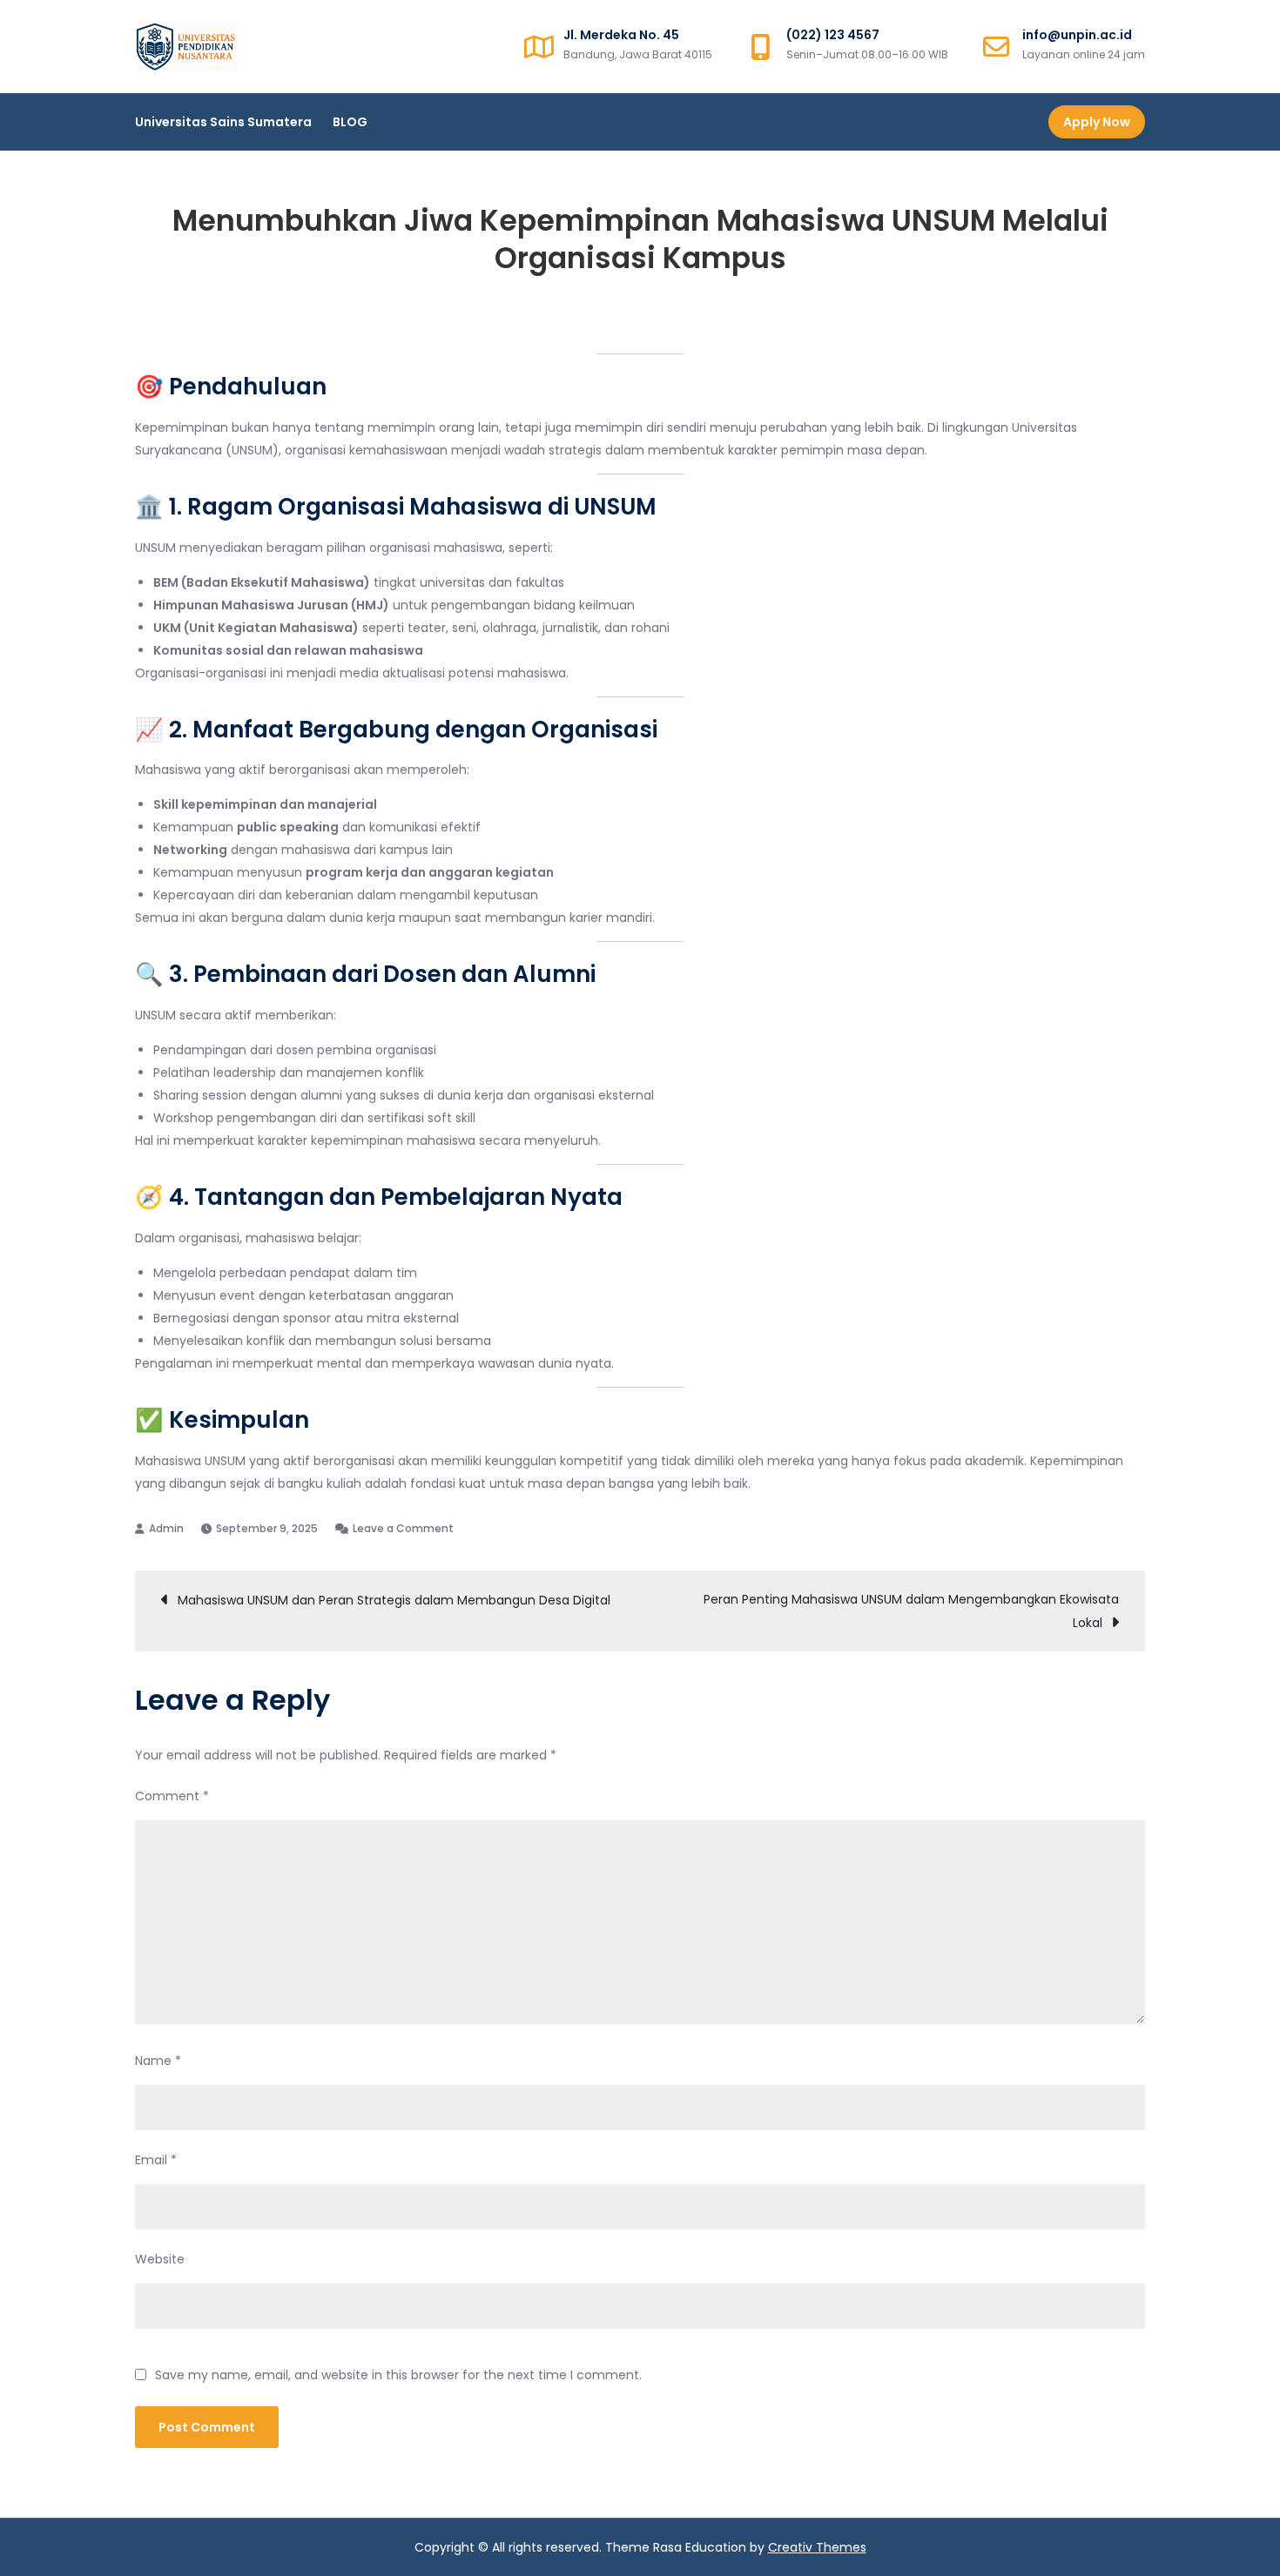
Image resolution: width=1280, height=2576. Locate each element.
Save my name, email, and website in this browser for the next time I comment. (398, 2375)
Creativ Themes (817, 2547)
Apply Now (1097, 122)
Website (160, 2259)
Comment (172, 1796)
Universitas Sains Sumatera (223, 122)
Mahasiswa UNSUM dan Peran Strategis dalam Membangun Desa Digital (394, 1600)
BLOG (350, 122)
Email (156, 2160)
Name (158, 2061)
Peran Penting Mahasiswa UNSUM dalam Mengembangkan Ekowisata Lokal (911, 1611)
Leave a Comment (403, 1528)
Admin (166, 1528)
